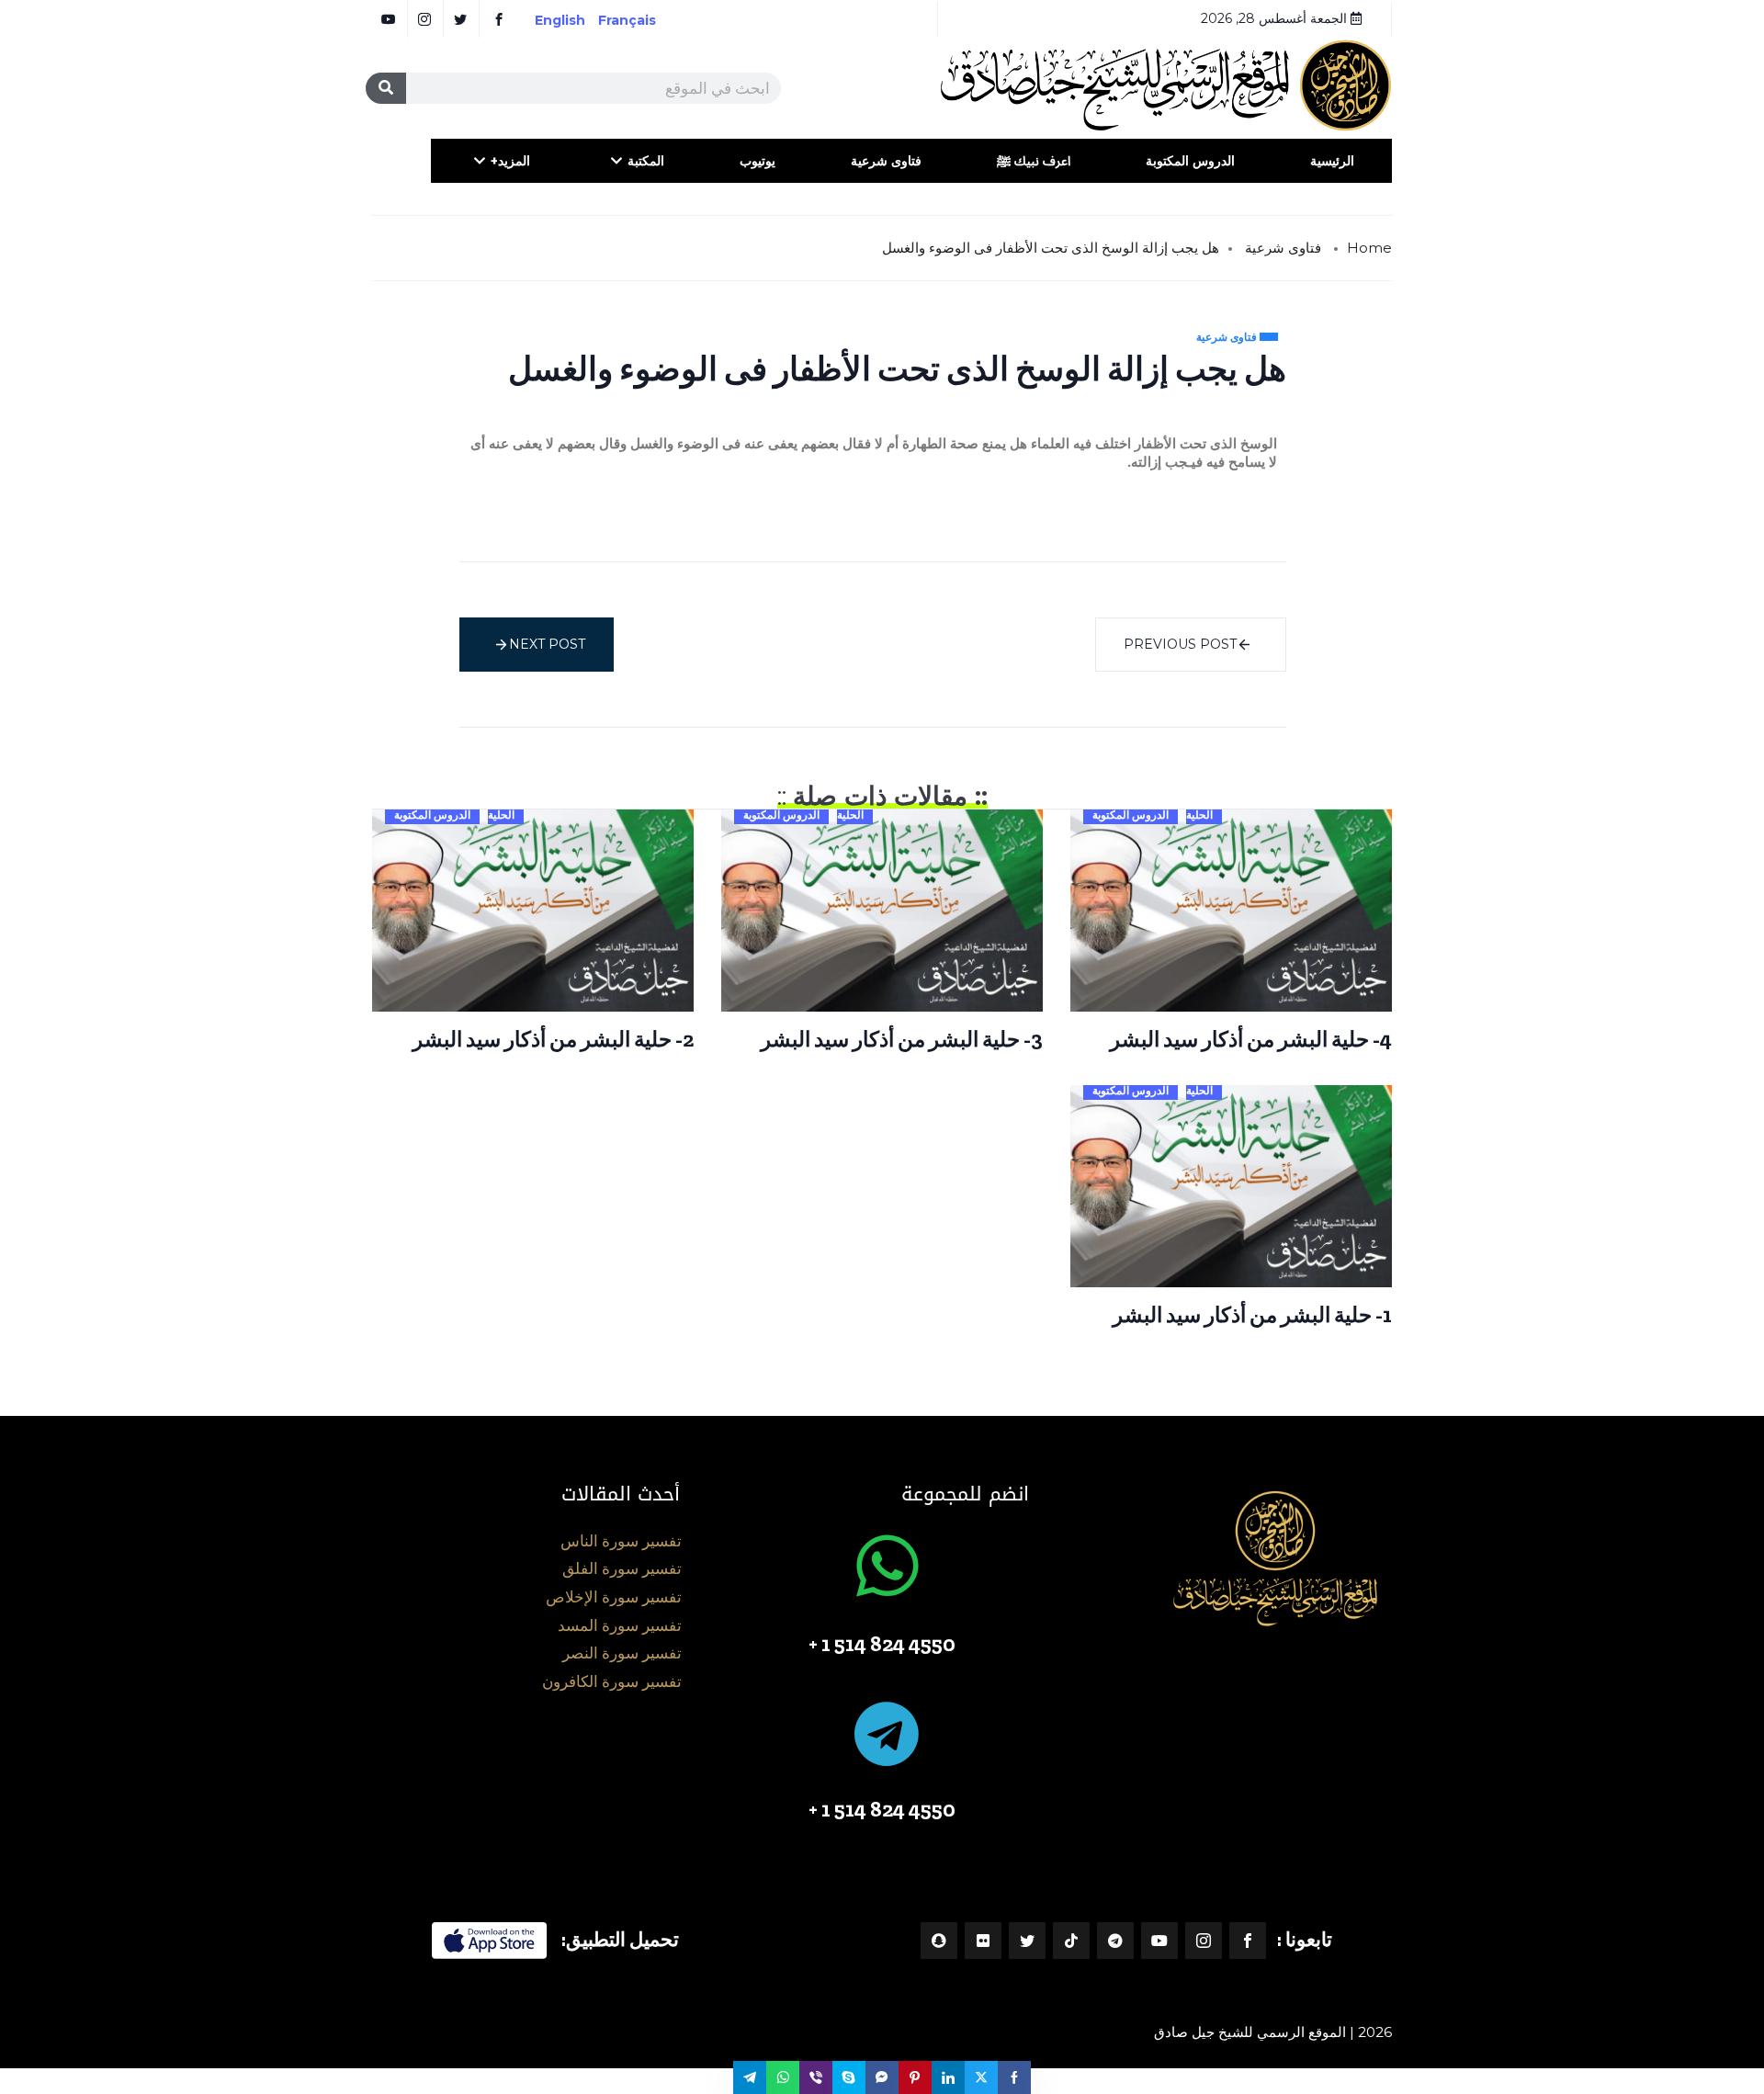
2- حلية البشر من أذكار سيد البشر (553, 1039)
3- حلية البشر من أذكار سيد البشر (902, 1039)
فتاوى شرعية (886, 161)
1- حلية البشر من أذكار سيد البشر (1252, 1315)
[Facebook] (1248, 1941)
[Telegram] (1115, 1941)
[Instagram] (1204, 1941)
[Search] (386, 88)
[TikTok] (1071, 1941)
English (560, 20)
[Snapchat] (939, 1941)
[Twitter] (1027, 1941)
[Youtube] (1159, 1941)
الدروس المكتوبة (1190, 161)
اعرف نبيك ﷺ (1034, 161)
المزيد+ (510, 161)
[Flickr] (983, 1941)
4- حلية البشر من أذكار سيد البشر (1251, 1039)
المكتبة (646, 161)
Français (640, 20)
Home (1369, 248)
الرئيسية (1332, 161)
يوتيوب (758, 161)
